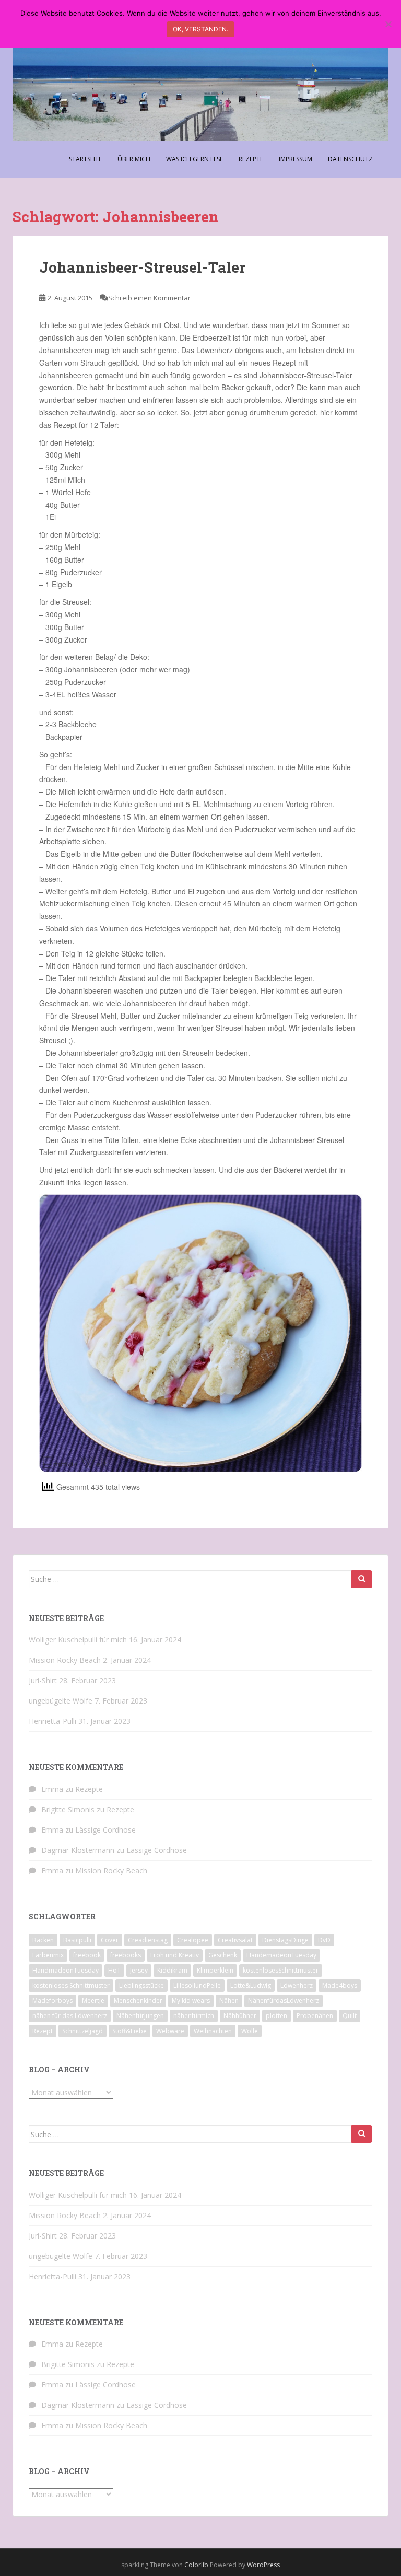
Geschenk (223, 1955)
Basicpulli (77, 1940)
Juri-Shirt (43, 1680)
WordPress (263, 2565)
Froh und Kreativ (175, 1955)
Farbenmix (48, 1955)
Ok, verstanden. (200, 29)
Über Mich (134, 159)
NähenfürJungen (140, 2016)
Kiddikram (172, 1970)
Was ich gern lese (194, 159)
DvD (324, 1940)
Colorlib (196, 2565)
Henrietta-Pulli (52, 1721)
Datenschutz (350, 159)
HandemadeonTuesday (281, 1955)
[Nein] (388, 24)
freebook (87, 1955)
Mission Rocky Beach (65, 1660)
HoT (114, 1970)
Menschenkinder (138, 2001)
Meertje (93, 2001)
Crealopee (193, 1940)
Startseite (85, 159)
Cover (110, 1940)
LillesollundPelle (197, 1985)
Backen (43, 1940)
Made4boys (340, 1985)
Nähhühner (240, 2016)
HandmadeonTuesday (66, 1970)
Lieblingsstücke (141, 1985)
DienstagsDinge (285, 1940)
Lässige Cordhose (105, 1830)
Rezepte (251, 159)
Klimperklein (215, 1970)
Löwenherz (297, 1985)
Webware (170, 2031)
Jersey (139, 1970)
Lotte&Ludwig (251, 1985)
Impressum (296, 159)
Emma (52, 1789)
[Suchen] (362, 1579)
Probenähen (315, 2016)
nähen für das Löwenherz (70, 2016)
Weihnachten (213, 2031)
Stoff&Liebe (129, 2031)
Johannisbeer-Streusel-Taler (142, 267)
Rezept (43, 2031)
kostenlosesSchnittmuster (281, 1970)
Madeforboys (52, 2001)
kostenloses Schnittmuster (71, 1985)
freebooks (126, 1955)
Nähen (229, 2001)
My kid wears (191, 2001)
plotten (276, 2016)
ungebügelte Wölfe (61, 1701)
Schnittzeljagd (82, 2031)
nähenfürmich (194, 2016)
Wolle (250, 2031)
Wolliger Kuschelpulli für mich (78, 1640)
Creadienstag (148, 1940)
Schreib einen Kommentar (149, 298)
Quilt (350, 2016)
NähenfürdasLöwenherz (284, 2001)
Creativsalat (235, 1940)
